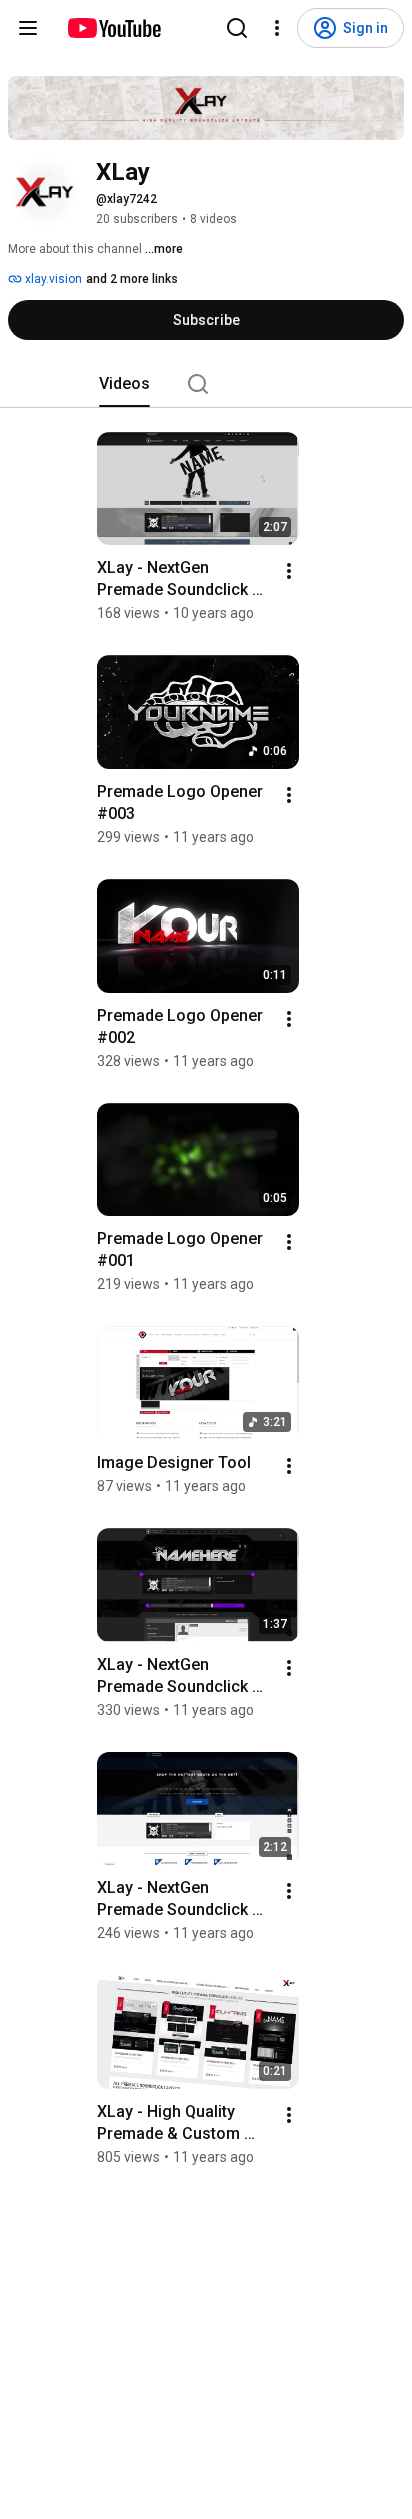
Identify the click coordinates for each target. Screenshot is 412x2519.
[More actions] (289, 571)
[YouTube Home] (113, 28)
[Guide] (28, 28)
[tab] (124, 384)
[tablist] (206, 384)
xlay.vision (52, 279)
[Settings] (277, 28)
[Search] (237, 28)
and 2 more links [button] (132, 279)
